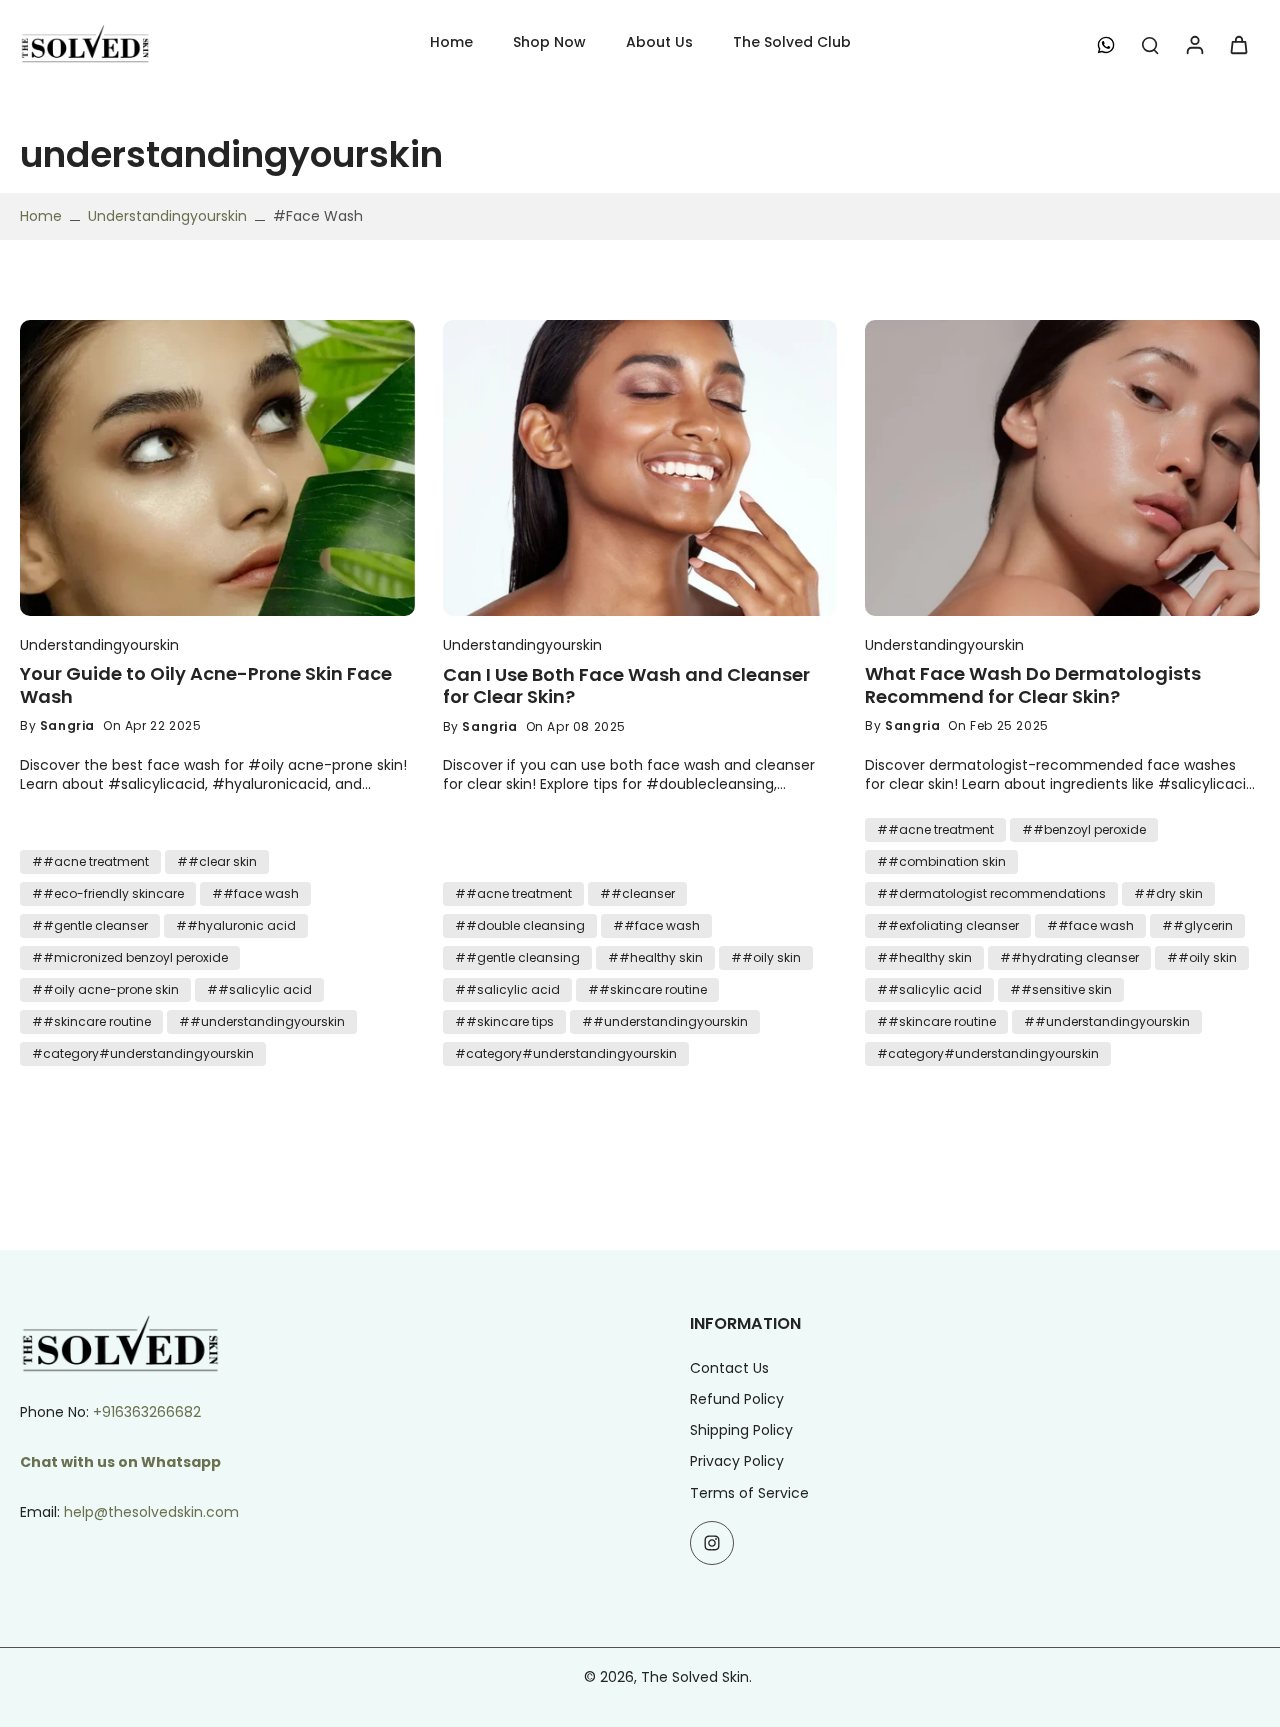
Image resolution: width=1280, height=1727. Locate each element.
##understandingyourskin (262, 1021)
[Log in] (1194, 44)
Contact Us (729, 1368)
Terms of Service (749, 1493)
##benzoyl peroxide (1084, 829)
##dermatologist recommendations (991, 893)
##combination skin (941, 861)
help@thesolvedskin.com (151, 1512)
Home (41, 216)
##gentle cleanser (90, 925)
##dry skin (1168, 893)
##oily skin (766, 957)
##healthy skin (655, 957)
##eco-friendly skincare (108, 893)
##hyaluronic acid (236, 925)
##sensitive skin (1061, 989)
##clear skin (217, 861)
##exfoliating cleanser (948, 925)
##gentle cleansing (517, 957)
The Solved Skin (695, 1677)
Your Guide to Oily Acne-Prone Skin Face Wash (206, 685)
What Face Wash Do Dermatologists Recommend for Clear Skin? (1033, 685)
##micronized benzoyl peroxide (130, 957)
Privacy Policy (737, 1461)
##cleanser (637, 893)
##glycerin (1197, 925)
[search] (1150, 44)
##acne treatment (90, 861)
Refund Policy (737, 1399)
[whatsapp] (1106, 44)
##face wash (255, 893)
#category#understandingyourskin (143, 1053)
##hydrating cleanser (1069, 957)
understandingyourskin (167, 216)
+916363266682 (147, 1412)
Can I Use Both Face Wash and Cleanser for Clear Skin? (626, 686)
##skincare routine (91, 1021)
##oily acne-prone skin (105, 989)
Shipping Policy (741, 1430)
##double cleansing (520, 925)
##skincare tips (504, 1021)
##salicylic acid (259, 989)
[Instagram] (712, 1543)
